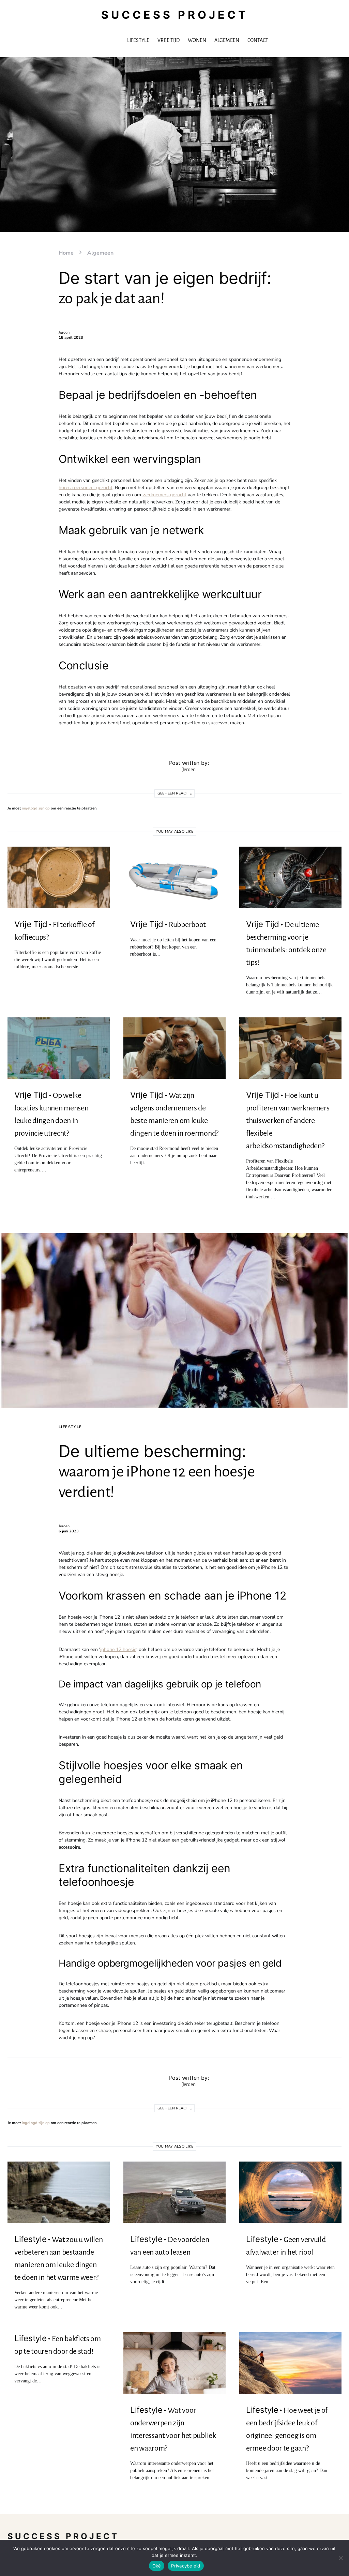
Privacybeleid (186, 2566)
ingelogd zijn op (36, 808)
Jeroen (64, 332)
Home (66, 253)
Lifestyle (70, 1427)
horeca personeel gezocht (86, 488)
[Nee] (340, 2558)
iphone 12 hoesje (118, 1649)
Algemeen (100, 253)
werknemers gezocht (164, 495)
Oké (157, 2566)
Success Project (175, 15)
